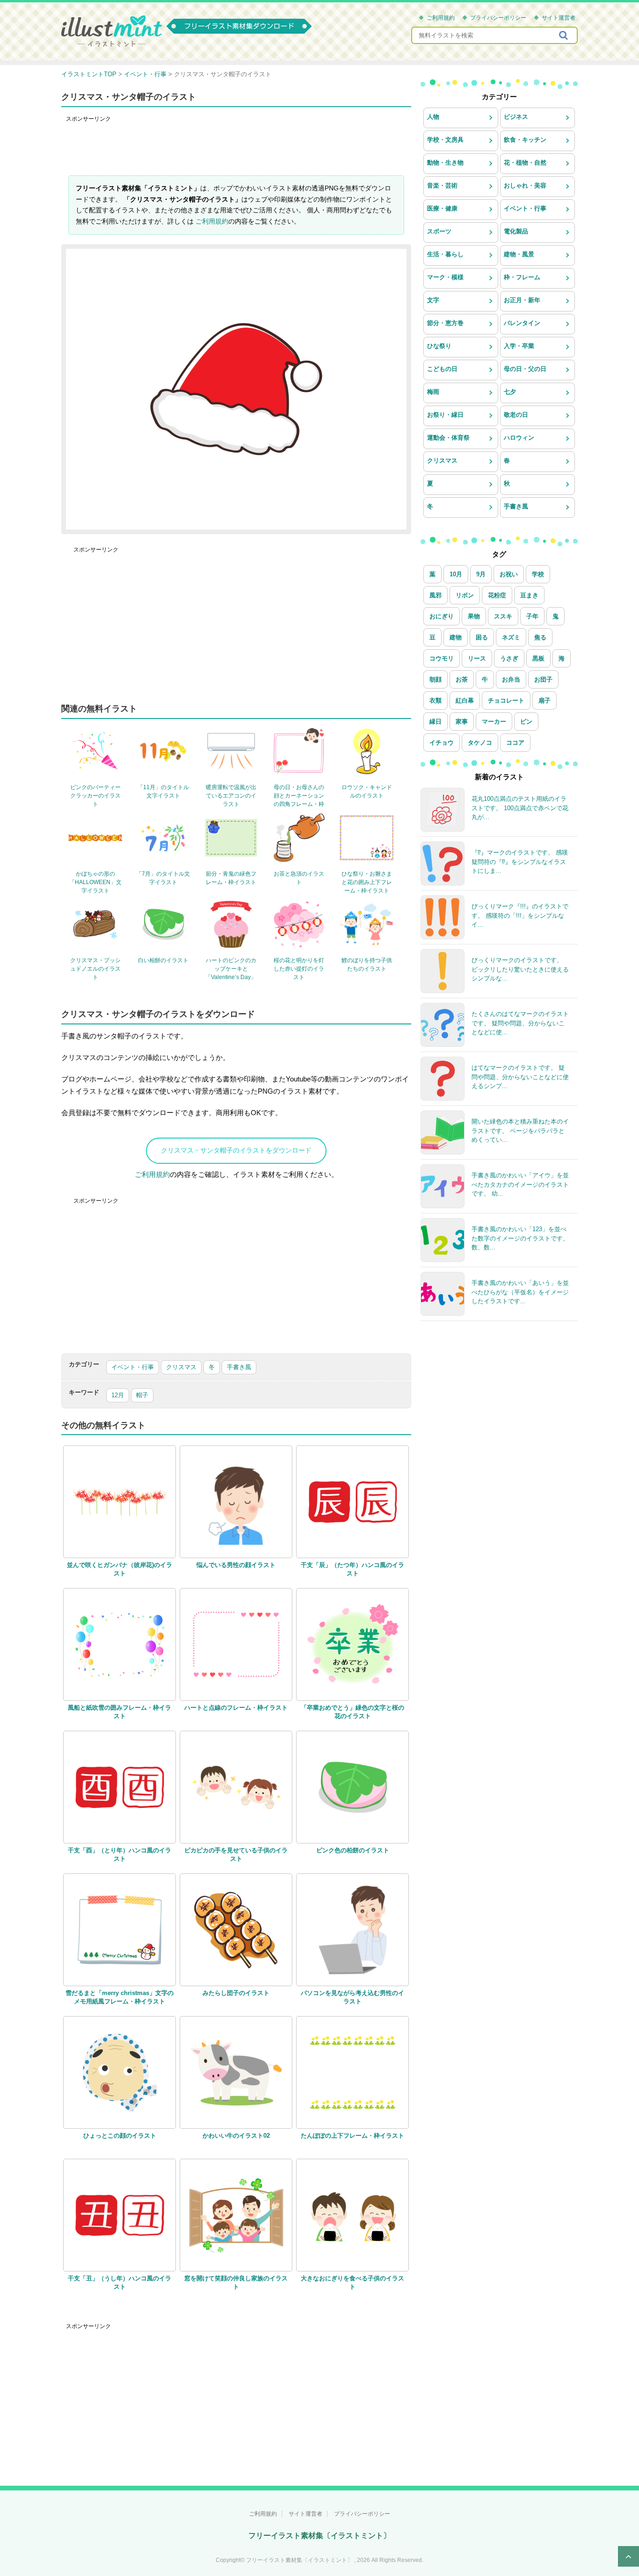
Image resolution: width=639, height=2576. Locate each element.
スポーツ (439, 231)
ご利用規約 (441, 18)
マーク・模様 (445, 277)
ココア (515, 743)
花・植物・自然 (525, 163)
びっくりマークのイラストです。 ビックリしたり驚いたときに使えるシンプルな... (520, 969)
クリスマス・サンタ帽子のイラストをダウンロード (236, 1150)
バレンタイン (522, 323)
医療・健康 (442, 208)
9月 (481, 574)
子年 (532, 616)
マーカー (494, 722)
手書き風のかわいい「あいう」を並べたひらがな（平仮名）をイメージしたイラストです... (520, 1292)
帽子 (142, 1395)
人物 (433, 117)
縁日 (436, 722)
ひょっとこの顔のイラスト (120, 2136)
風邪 (436, 595)
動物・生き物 (445, 163)
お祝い (509, 574)
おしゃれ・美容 (525, 185)
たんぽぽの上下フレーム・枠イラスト (352, 2136)
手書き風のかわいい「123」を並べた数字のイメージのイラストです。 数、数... (520, 1238)
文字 (433, 300)
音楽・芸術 (442, 185)
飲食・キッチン (525, 140)
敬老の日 (516, 415)
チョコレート (506, 700)
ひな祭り (439, 346)
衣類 (436, 700)
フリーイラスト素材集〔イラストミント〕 (319, 2536)
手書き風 (239, 1367)
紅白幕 (465, 700)
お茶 (462, 679)
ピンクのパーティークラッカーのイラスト (95, 796)
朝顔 (436, 679)
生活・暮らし (445, 254)
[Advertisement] (236, 147)
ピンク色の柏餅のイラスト (353, 1850)
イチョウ (442, 743)
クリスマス (181, 1367)
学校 (538, 574)
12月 (118, 1395)
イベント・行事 (133, 1367)
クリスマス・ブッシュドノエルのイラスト (95, 969)
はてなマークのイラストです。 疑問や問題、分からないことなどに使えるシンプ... (520, 1077)
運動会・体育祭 (448, 438)
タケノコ (480, 743)
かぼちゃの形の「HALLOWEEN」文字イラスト (95, 882)
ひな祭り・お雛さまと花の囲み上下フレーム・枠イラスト (367, 882)
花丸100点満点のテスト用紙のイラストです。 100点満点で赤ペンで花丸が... (520, 808)
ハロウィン (519, 438)
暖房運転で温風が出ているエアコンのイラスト (231, 796)
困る (482, 637)
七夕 (510, 392)
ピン (526, 722)
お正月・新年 (522, 300)
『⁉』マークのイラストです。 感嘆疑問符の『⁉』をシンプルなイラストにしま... (520, 862)
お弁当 (511, 679)
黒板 (538, 658)
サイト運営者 (559, 18)
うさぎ (509, 658)
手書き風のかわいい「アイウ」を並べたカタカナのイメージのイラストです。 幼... (520, 1184)
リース (477, 658)
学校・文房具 (445, 140)
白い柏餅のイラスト (163, 960)
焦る (540, 637)
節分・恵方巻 (445, 323)
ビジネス (516, 117)
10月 (456, 574)
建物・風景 (519, 254)
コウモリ (442, 658)
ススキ (503, 616)
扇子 (545, 700)
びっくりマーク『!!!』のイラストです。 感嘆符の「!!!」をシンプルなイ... (520, 915)
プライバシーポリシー (498, 18)
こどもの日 (442, 369)
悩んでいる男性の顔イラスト (236, 1565)
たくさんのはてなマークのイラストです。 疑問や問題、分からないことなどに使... (520, 1023)
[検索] (564, 35)
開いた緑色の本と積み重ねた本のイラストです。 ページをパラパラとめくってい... (520, 1131)
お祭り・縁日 (445, 415)
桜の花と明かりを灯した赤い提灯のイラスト (299, 969)
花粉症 (497, 595)
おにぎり (442, 616)
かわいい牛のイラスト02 (236, 2136)
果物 (474, 616)
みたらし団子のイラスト (236, 1993)
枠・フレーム (522, 277)
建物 (456, 637)
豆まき (529, 595)
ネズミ (511, 637)
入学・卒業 (519, 346)
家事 (462, 722)
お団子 (543, 679)
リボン (465, 595)
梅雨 (433, 392)
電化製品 (516, 231)
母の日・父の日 (525, 369)
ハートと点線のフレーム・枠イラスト (236, 1708)
